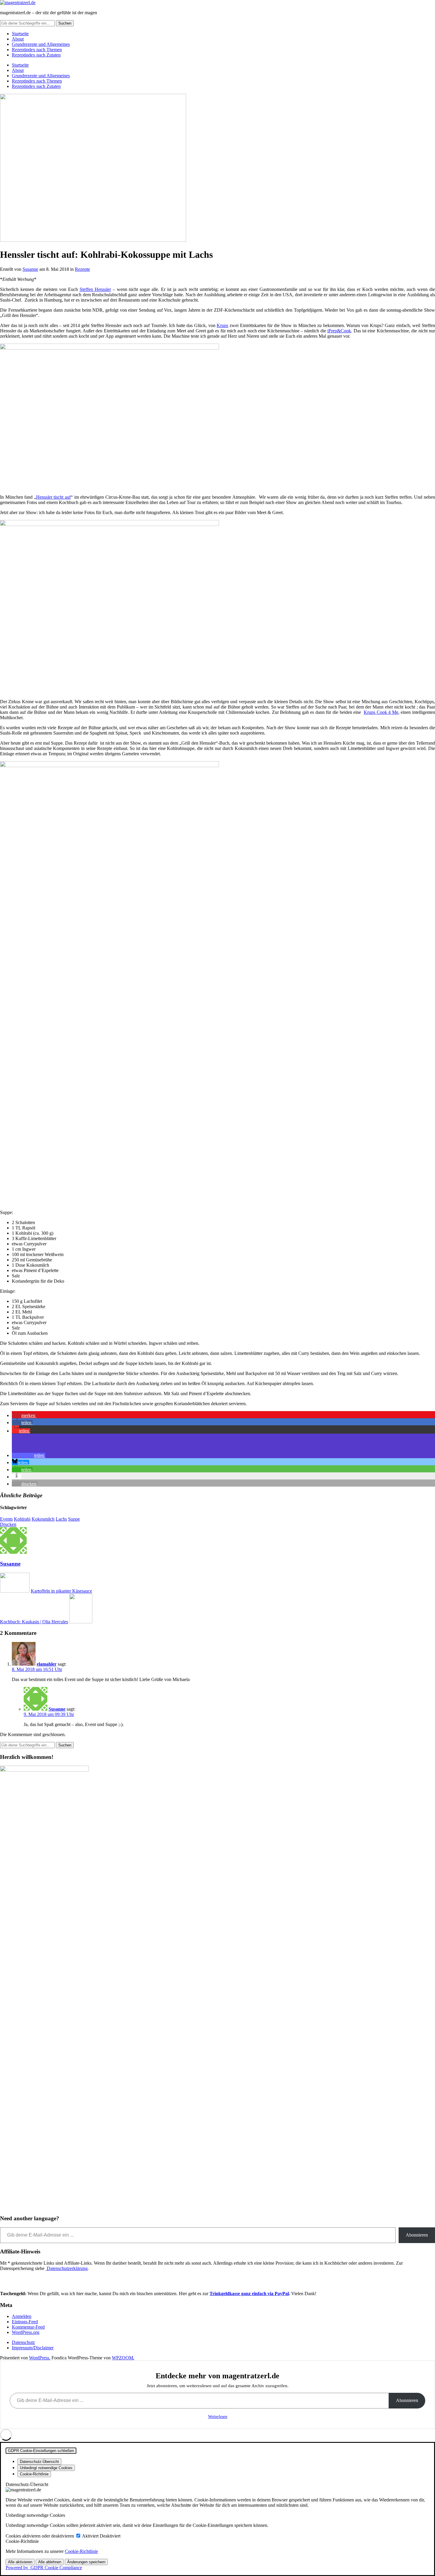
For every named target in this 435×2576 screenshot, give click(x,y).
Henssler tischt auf (53, 497)
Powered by (44, 2568)
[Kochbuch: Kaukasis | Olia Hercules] (81, 1622)
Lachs (61, 1519)
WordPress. (40, 2358)
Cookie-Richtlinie (81, 2551)
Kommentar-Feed (28, 2327)
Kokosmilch (43, 1519)
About (18, 39)
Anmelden (22, 2316)
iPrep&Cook (339, 331)
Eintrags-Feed (25, 2322)
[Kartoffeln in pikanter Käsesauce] (15, 1591)
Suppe (74, 1519)
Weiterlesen (218, 2417)
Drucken (8, 1524)
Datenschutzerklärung (67, 2268)
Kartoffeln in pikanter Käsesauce (61, 1591)
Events (6, 1519)
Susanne (30, 269)
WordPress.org (26, 2332)
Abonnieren (417, 2235)
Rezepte (82, 269)
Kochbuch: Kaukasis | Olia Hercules (34, 1622)
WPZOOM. (123, 2358)
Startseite (20, 34)
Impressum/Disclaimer (33, 2348)
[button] (24, 1415)
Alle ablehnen (50, 2562)
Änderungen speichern (86, 2562)
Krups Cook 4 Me (381, 712)
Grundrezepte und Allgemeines (41, 44)
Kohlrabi (22, 1519)
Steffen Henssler (95, 289)
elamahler (47, 1664)
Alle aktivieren (20, 2562)
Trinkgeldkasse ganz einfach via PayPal (249, 2294)
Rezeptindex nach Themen (37, 50)
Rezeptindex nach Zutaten (36, 55)
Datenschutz (23, 2342)
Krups (222, 325)
